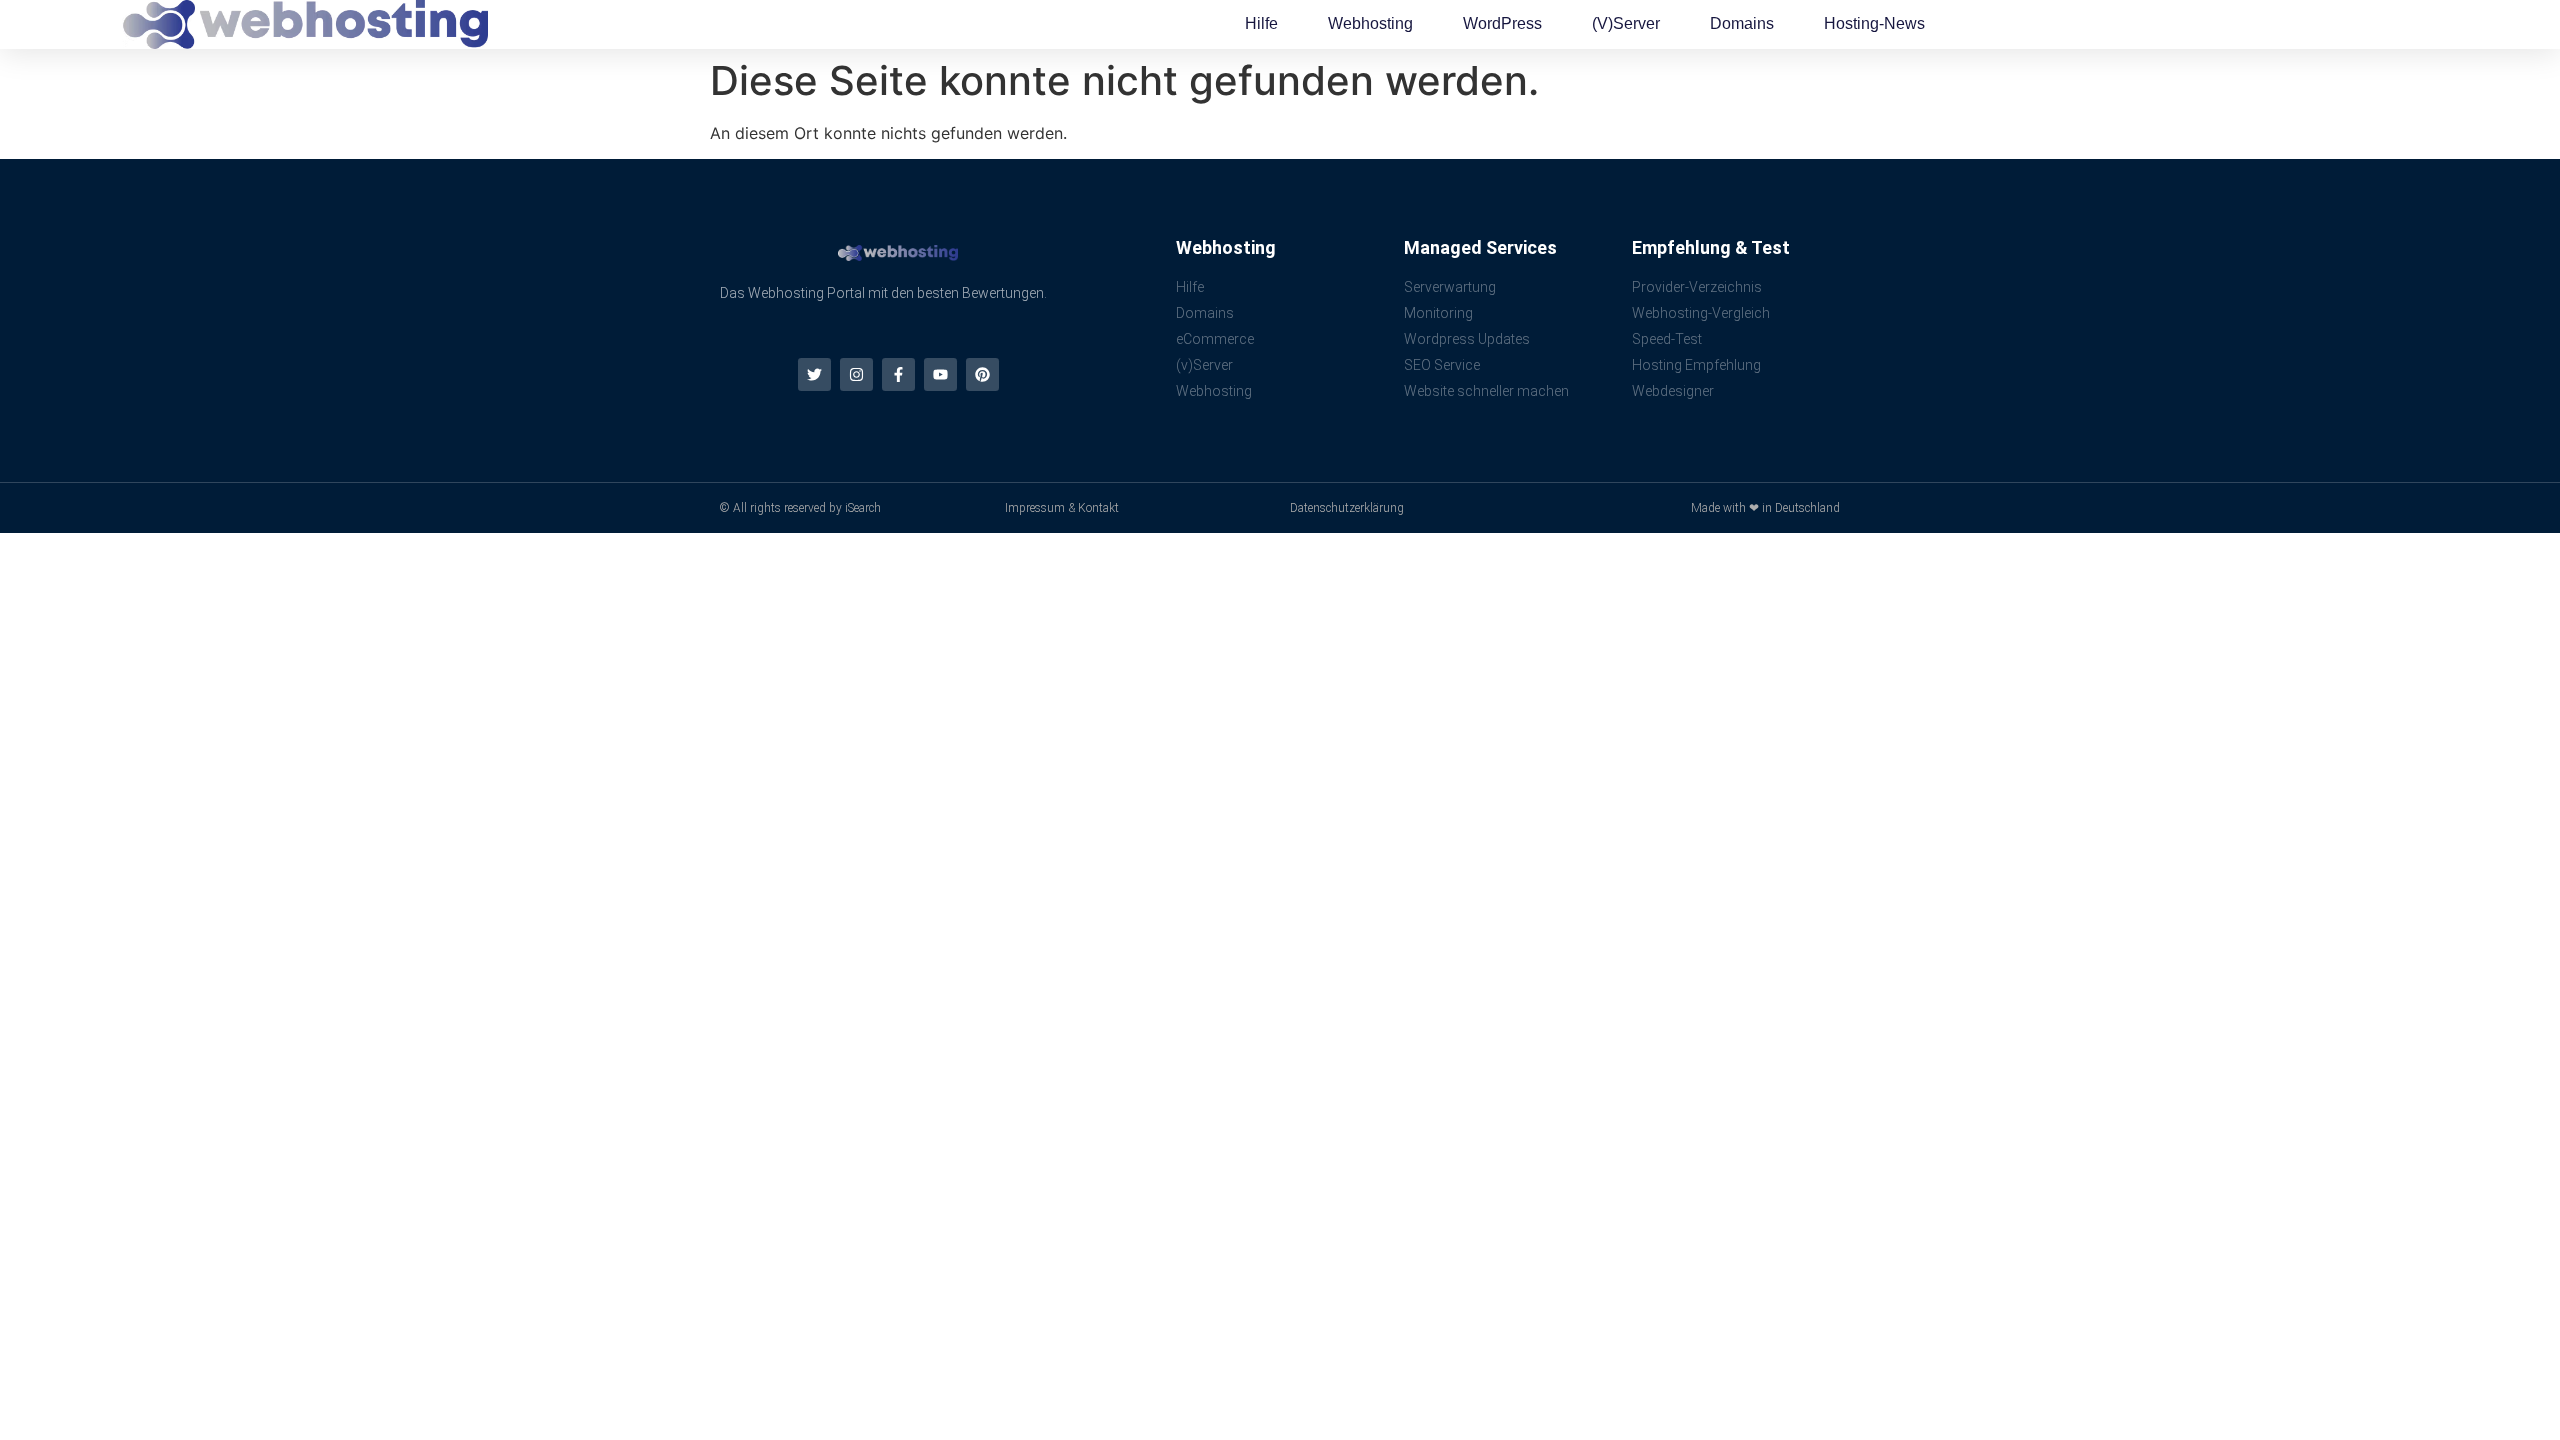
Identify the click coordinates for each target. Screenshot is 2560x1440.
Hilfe (1261, 23)
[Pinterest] (982, 374)
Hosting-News (1874, 23)
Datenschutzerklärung (1347, 508)
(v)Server (1626, 23)
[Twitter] (814, 374)
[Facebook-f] (898, 374)
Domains (1742, 23)
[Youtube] (940, 374)
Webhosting (1370, 23)
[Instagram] (856, 374)
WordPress (1502, 23)
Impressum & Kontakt (1062, 508)
